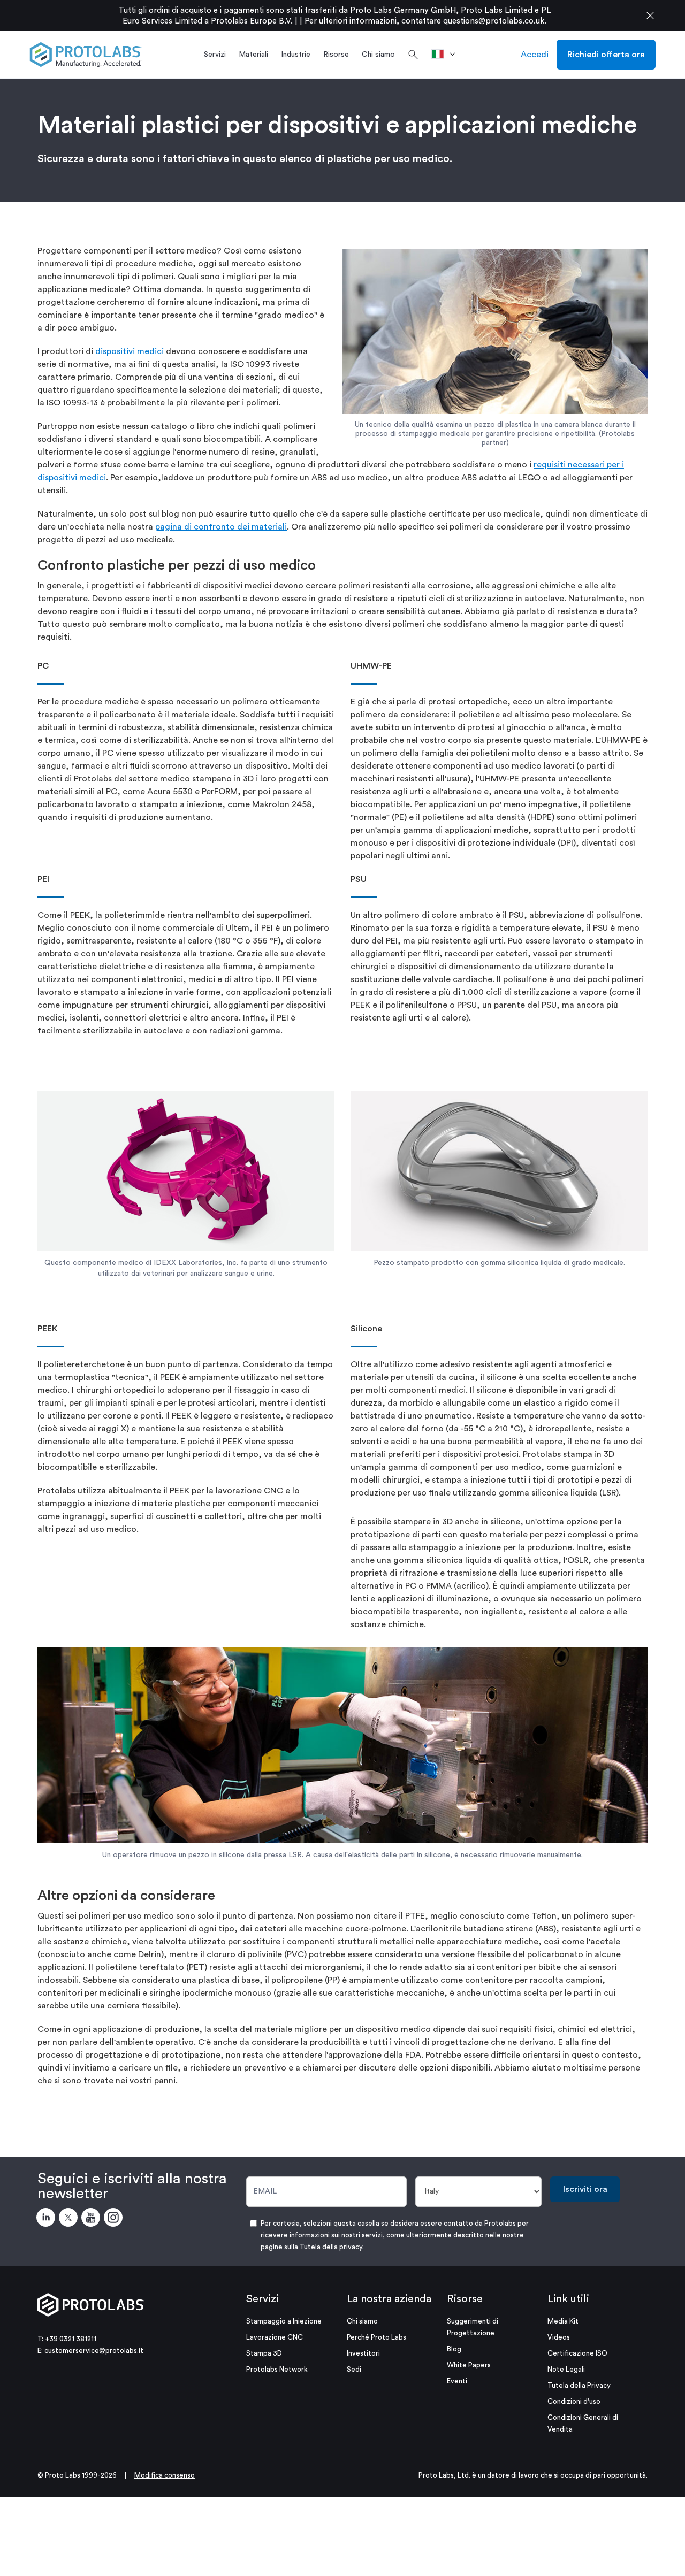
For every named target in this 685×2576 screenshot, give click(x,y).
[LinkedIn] (48, 2219)
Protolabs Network (277, 2369)
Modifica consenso (165, 2475)
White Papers (469, 2365)
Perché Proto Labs (376, 2337)
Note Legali (566, 2369)
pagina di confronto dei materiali (221, 527)
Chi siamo (362, 2321)
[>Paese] (447, 55)
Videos (559, 2337)
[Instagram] (115, 2219)
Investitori (363, 2353)
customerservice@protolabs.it (94, 2351)
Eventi (457, 2381)
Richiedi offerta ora (606, 55)
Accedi (535, 55)
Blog (454, 2349)
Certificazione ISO (577, 2353)
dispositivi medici (130, 351)
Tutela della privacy (331, 2247)
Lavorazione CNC (275, 2337)
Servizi (262, 2299)
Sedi (354, 2369)
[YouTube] (93, 2219)
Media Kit (563, 2321)
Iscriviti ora (585, 2189)
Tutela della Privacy (579, 2385)
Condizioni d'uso (574, 2401)
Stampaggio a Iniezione (284, 2321)
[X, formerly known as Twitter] (70, 2219)
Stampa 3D (264, 2353)
